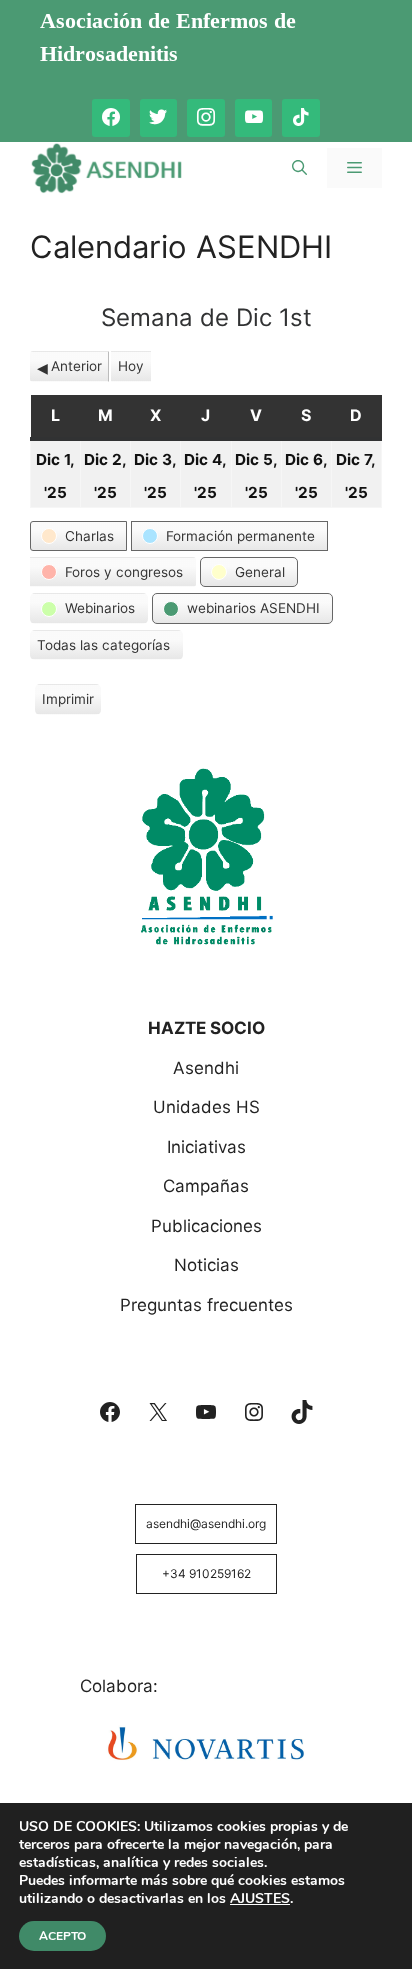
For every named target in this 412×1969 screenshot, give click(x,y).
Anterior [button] (76, 366)
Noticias (206, 1265)
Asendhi (206, 1068)
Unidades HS (206, 1107)
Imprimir (67, 702)
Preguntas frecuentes (206, 1305)
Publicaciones (206, 1226)
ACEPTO (62, 1936)
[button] (78, 536)
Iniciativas (206, 1147)
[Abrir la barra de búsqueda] (299, 168)
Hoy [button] (131, 366)
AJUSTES (260, 1899)
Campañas (206, 1186)
